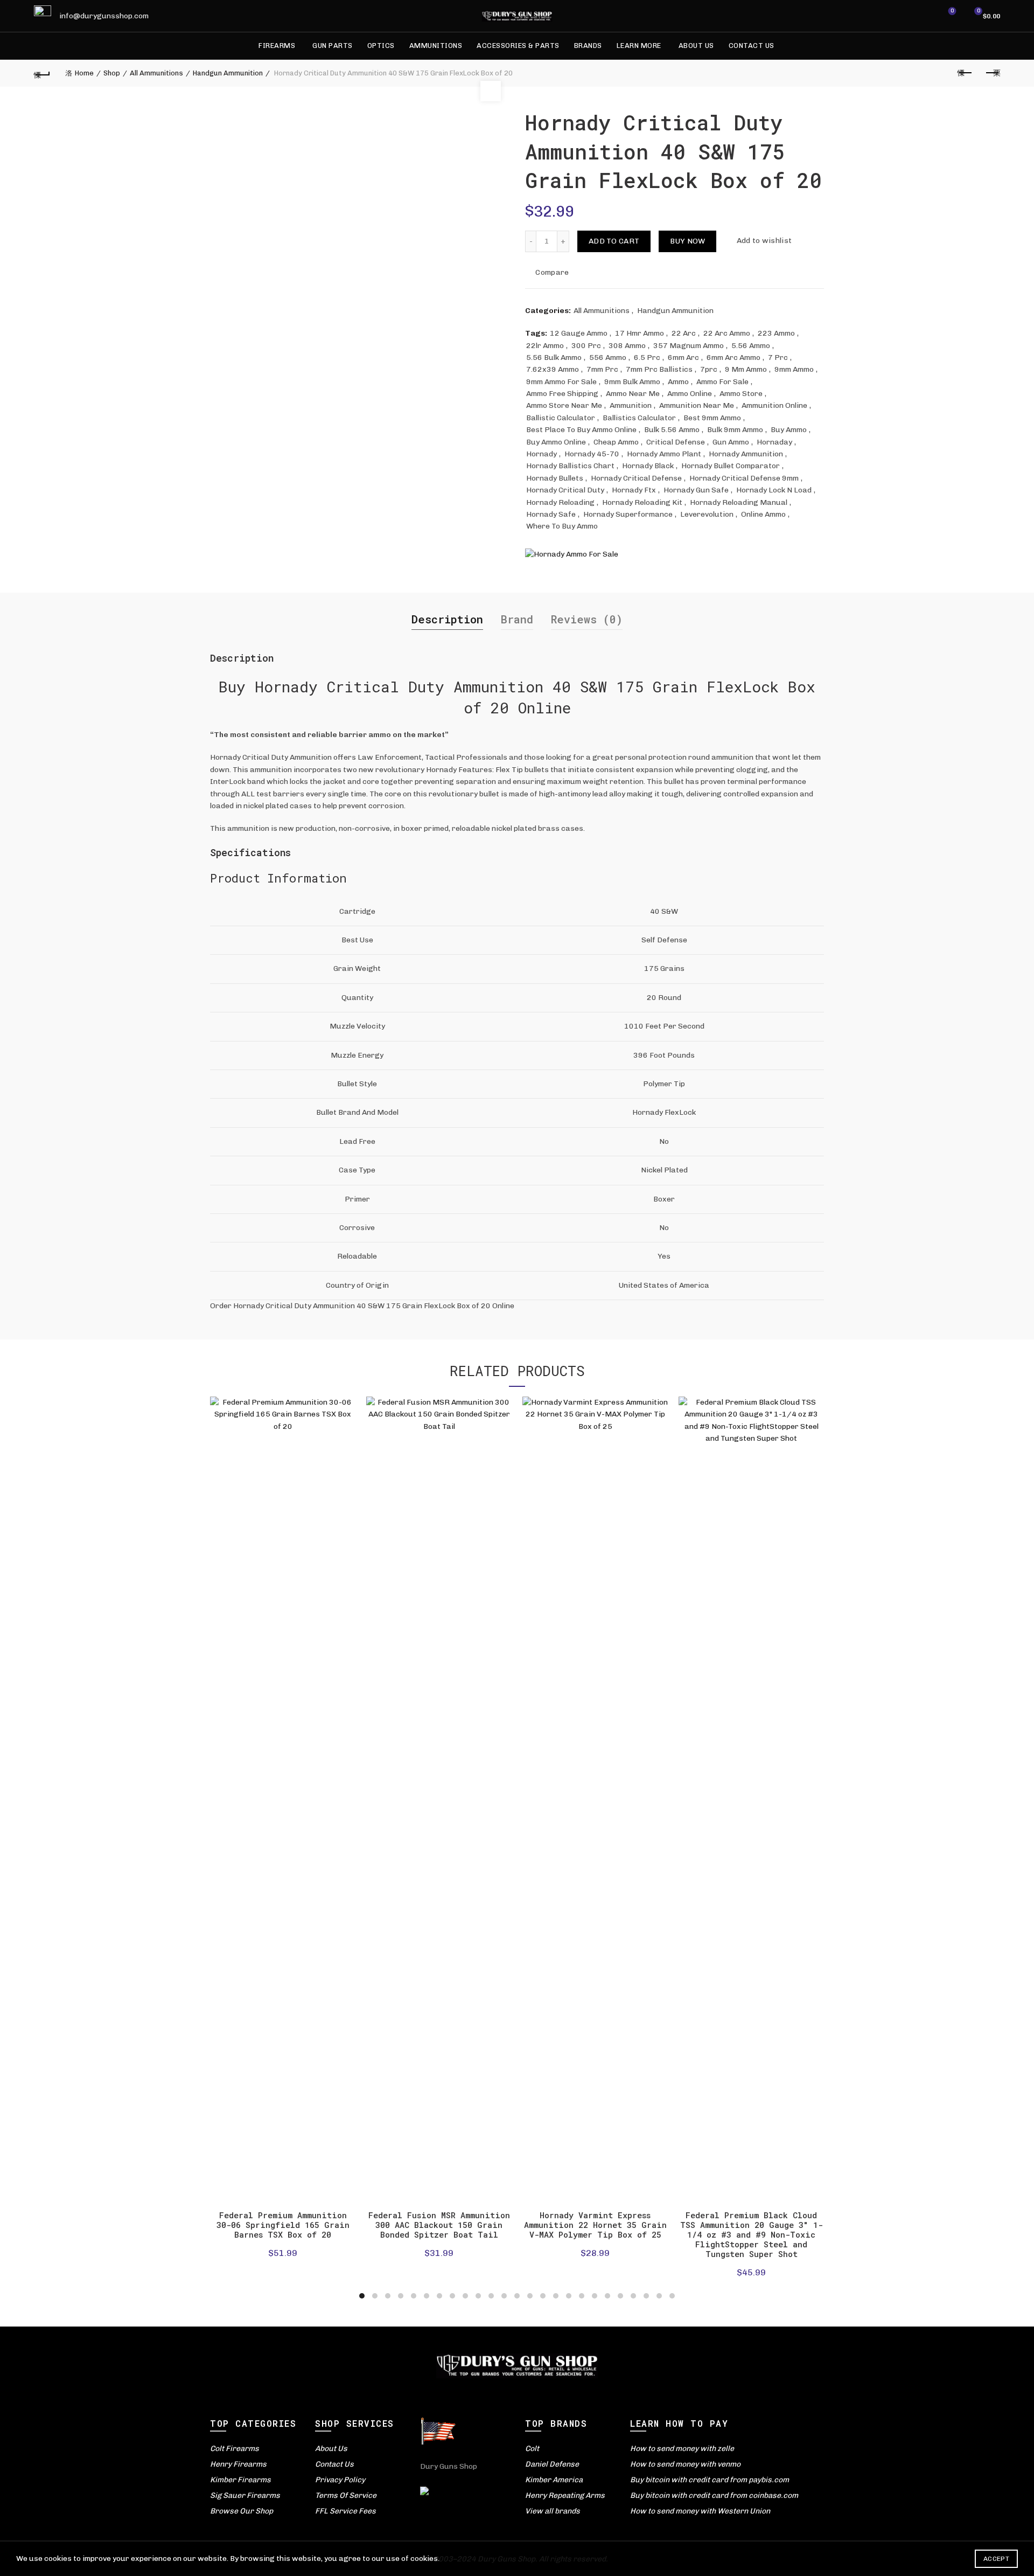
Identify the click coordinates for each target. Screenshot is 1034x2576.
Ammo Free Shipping (562, 394)
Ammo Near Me (633, 394)
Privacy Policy (340, 2480)
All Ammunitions (156, 73)
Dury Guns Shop (449, 2466)
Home (84, 73)
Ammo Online (690, 394)
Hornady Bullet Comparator (731, 466)
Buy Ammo (789, 430)
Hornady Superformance (628, 514)
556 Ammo (608, 357)
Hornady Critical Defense (636, 478)
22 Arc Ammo (727, 333)
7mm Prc (602, 369)
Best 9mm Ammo (712, 418)
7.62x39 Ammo (553, 369)
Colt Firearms (235, 2449)
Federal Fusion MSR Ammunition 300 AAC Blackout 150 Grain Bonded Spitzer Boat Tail (439, 2225)
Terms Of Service (346, 2495)
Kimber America (554, 2480)
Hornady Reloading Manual (739, 502)
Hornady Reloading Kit (642, 502)
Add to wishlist (764, 241)
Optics (381, 46)
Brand (517, 619)
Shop (112, 73)
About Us (696, 46)
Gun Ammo (731, 442)
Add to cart (614, 241)
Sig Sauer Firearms (245, 2495)
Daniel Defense (552, 2464)
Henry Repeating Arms (565, 2495)
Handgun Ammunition (228, 73)
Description (447, 619)
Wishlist (952, 11)
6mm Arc (683, 357)
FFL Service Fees (345, 2511)
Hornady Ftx (634, 490)
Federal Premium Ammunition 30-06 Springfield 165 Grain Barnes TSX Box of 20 (283, 2225)
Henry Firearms (238, 2464)
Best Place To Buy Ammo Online (581, 430)
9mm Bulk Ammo (632, 382)
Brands (588, 46)
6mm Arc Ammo (733, 357)
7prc (709, 369)
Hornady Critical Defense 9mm (744, 478)
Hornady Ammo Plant (664, 454)
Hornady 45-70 (592, 454)
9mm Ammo (794, 369)
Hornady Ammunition (746, 454)
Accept (996, 2559)
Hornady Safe (551, 514)
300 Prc (586, 346)
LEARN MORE (639, 46)
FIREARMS (277, 46)
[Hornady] (572, 555)
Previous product (965, 73)
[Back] (42, 73)
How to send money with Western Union (700, 2511)
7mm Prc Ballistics (659, 369)
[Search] (922, 16)
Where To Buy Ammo (562, 526)
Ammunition (631, 405)
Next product (992, 73)
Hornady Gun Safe (696, 490)
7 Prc (778, 357)
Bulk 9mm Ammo (735, 430)
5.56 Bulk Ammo (554, 357)
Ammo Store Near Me (564, 405)
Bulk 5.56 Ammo (672, 430)
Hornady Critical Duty (565, 490)
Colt (532, 2449)
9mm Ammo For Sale (561, 382)
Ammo (678, 382)
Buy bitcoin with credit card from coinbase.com (714, 2495)
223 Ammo (776, 333)
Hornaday (774, 442)
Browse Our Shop (242, 2511)
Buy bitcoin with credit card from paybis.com (710, 2480)
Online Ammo (763, 514)
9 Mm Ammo (746, 369)
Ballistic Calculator (561, 418)
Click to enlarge (491, 91)
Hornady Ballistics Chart (570, 466)
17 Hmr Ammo (640, 333)
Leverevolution (707, 514)
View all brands (553, 2511)
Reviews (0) (587, 619)
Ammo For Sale (722, 382)
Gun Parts (333, 46)
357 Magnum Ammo (689, 346)
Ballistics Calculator (639, 418)
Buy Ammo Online (556, 442)
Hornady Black (648, 466)
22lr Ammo (545, 346)
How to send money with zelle (682, 2449)
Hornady (542, 454)
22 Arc (684, 333)
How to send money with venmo (685, 2464)
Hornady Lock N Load (774, 490)
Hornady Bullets (555, 478)
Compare (552, 272)
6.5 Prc (647, 357)
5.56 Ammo (751, 346)
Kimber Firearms (240, 2480)
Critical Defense (676, 442)
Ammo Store (741, 394)
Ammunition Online (774, 405)
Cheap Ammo (616, 442)
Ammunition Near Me (697, 405)
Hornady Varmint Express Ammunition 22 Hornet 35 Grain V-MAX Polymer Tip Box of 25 (595, 2225)
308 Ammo (627, 346)
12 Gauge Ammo (579, 333)
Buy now (687, 241)
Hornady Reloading (560, 502)
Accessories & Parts (518, 46)
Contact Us (752, 46)
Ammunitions (436, 46)
